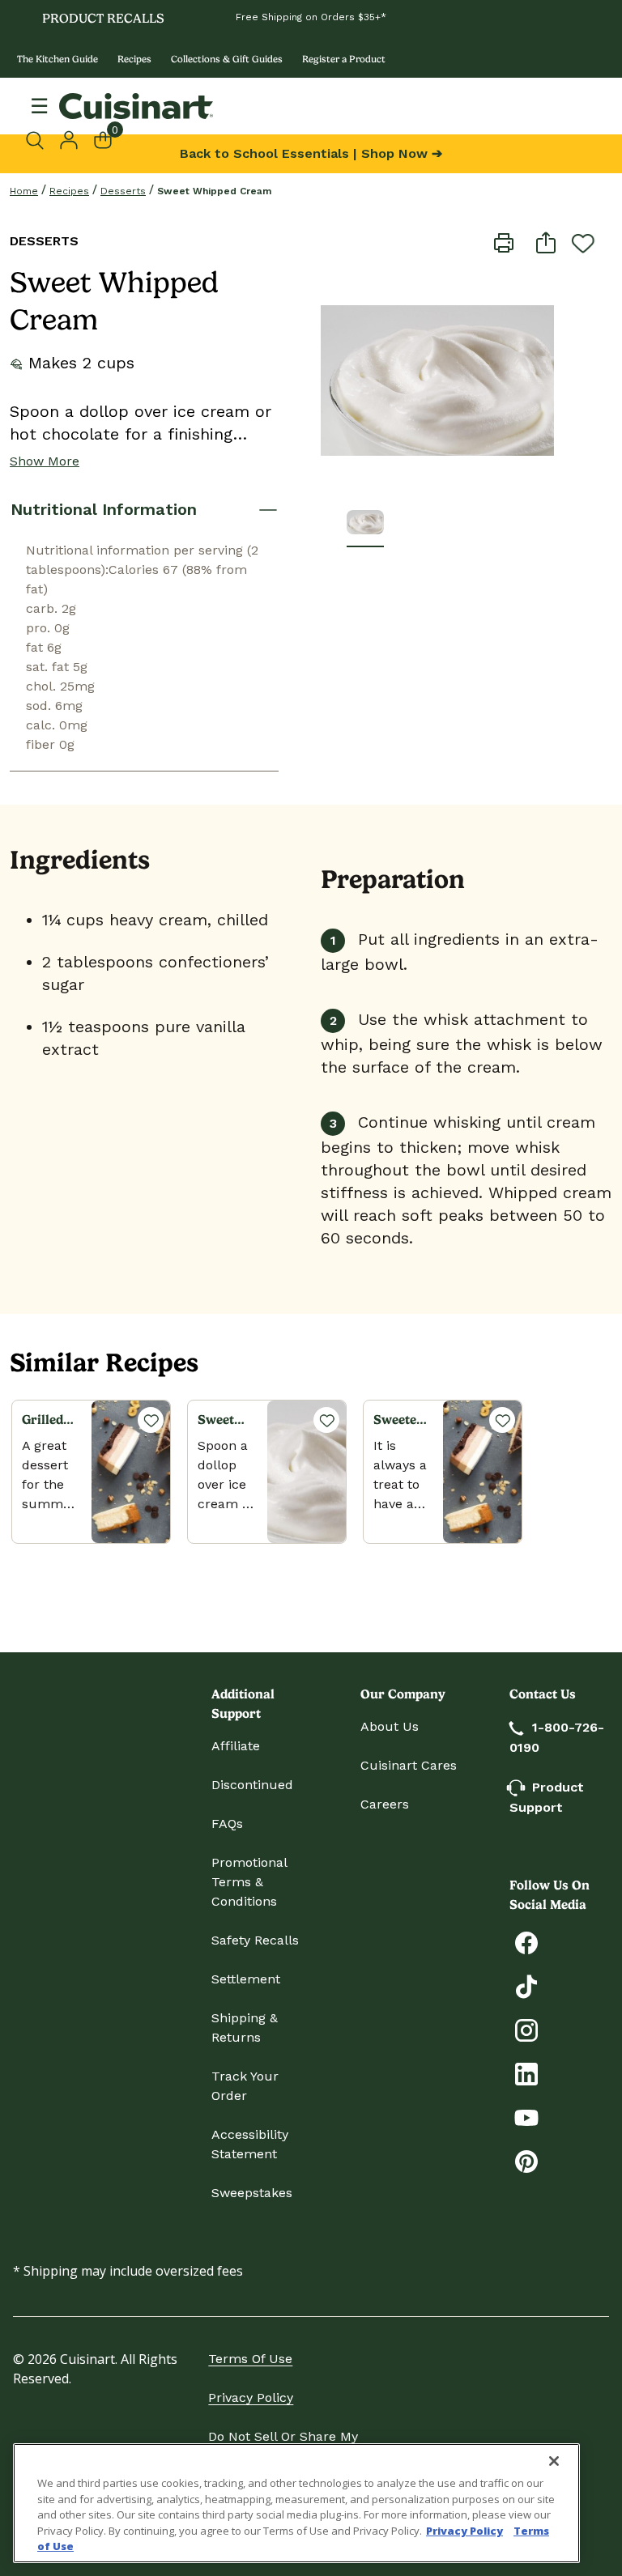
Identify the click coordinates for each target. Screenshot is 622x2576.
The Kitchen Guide (58, 59)
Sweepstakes (252, 2193)
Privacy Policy (251, 2397)
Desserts (123, 191)
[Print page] (504, 242)
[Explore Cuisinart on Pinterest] (526, 2160)
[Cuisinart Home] (136, 106)
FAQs (227, 1824)
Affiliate (236, 1746)
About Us (390, 1726)
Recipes (134, 59)
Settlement (246, 1979)
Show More (45, 461)
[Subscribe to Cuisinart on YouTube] (526, 2117)
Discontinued (252, 1785)
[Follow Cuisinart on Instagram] (526, 2029)
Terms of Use (250, 2359)
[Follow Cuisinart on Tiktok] (526, 1985)
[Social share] (546, 242)
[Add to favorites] (583, 243)
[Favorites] (151, 1420)
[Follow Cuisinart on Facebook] (526, 1942)
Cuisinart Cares (409, 1765)
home (24, 191)
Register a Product (344, 59)
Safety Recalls (255, 1940)
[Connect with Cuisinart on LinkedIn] (526, 2073)
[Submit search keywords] (39, 140)
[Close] (554, 2461)
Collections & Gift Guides (227, 59)
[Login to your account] (69, 138)
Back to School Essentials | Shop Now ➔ (311, 153)
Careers (385, 1804)
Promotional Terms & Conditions (249, 1882)
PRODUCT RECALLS (103, 18)
